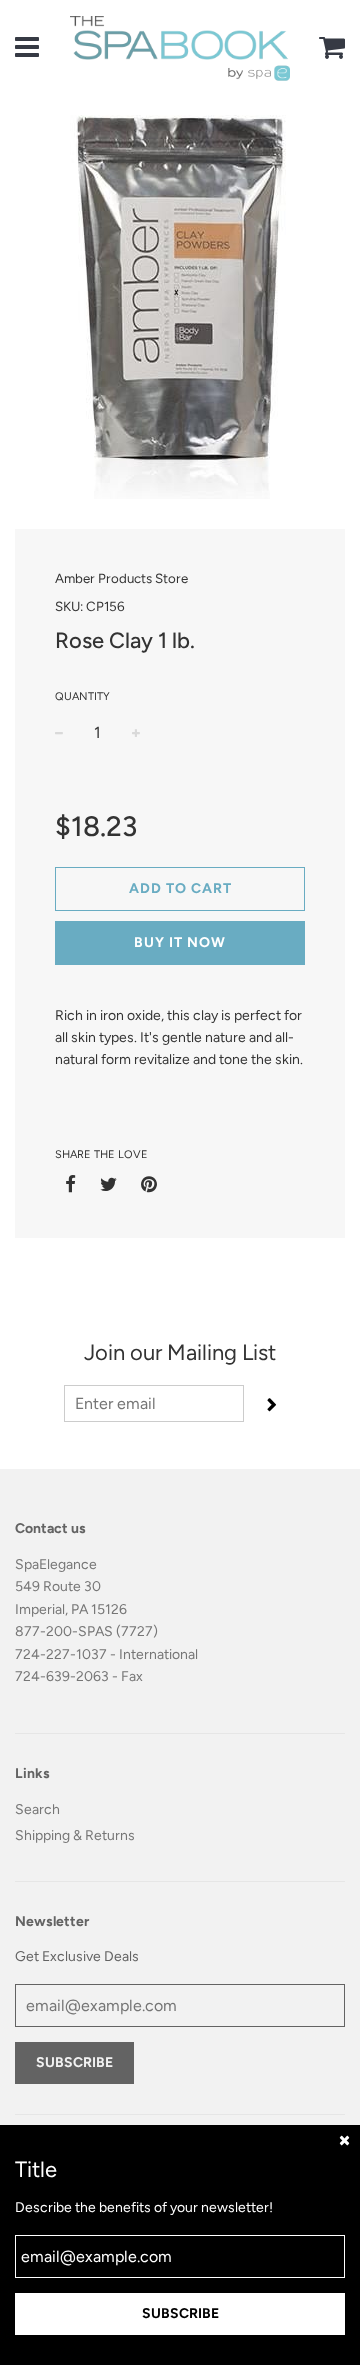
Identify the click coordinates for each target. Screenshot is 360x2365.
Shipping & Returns (75, 1835)
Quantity (82, 696)
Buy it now (180, 942)
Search (37, 1809)
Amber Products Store (121, 578)
